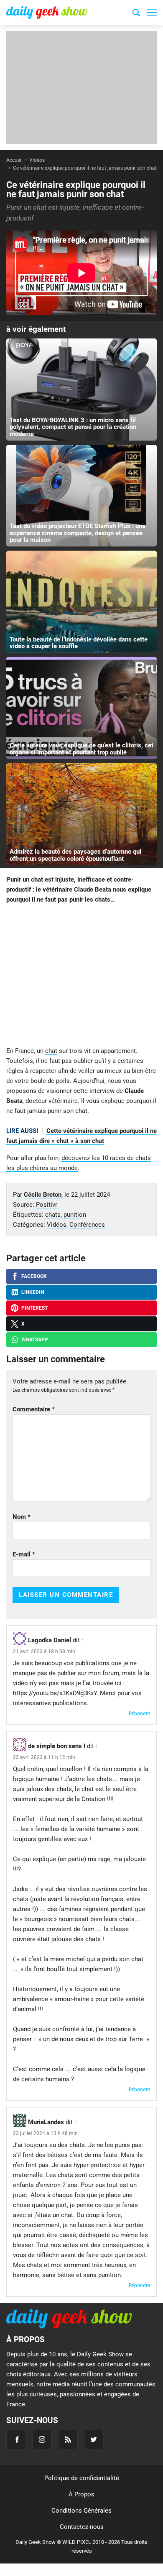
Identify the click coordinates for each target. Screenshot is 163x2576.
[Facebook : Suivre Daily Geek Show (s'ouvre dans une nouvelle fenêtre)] (16, 2439)
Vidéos (57, 1225)
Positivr (47, 1205)
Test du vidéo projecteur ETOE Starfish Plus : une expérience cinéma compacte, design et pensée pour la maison (78, 533)
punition (75, 1215)
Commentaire (34, 1409)
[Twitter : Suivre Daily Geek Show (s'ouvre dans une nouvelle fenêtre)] (94, 2439)
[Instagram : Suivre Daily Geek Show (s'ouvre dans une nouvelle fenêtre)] (42, 2439)
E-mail (24, 1554)
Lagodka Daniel (50, 1640)
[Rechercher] (136, 14)
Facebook (34, 1276)
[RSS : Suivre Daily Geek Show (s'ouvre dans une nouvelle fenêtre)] (68, 2439)
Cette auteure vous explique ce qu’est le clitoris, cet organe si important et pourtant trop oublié (81, 749)
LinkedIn (33, 1292)
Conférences (87, 1225)
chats (53, 1215)
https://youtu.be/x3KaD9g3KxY (55, 1693)
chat (51, 1051)
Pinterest (34, 1308)
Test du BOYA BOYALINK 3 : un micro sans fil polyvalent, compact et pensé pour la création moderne (73, 427)
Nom (22, 1517)
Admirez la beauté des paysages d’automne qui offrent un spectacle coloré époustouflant (75, 855)
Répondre (139, 1714)
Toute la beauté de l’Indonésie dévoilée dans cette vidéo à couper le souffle (79, 643)
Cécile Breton (43, 1195)
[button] (152, 13)
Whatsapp (35, 1340)
